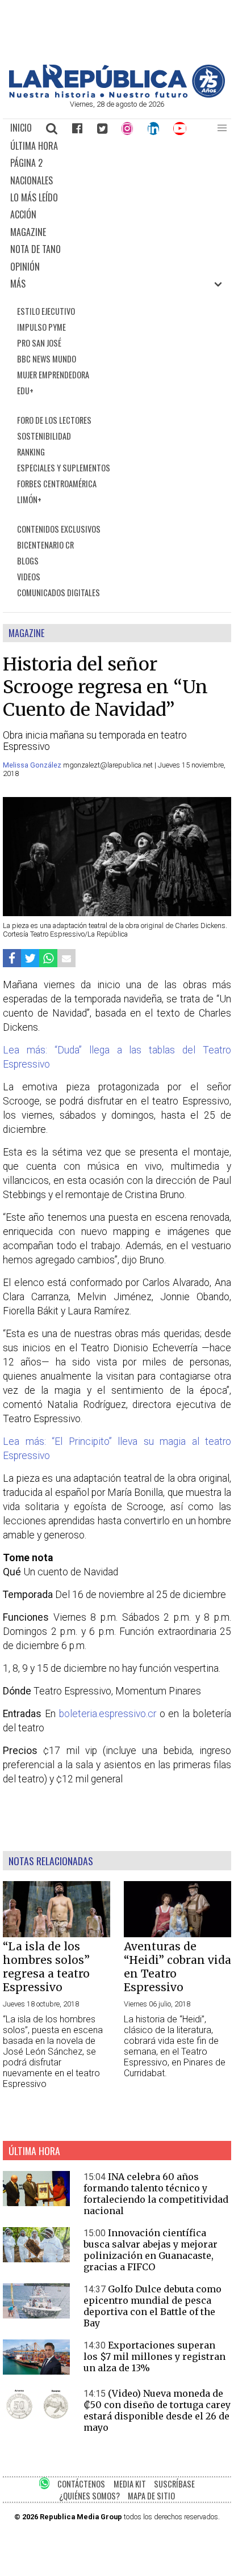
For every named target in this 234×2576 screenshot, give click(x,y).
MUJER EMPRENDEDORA (53, 375)
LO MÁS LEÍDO (34, 197)
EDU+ (25, 391)
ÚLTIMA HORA (34, 146)
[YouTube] (180, 128)
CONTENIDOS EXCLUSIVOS (59, 529)
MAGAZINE (28, 232)
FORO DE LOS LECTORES (54, 420)
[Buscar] (52, 128)
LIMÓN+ (29, 499)
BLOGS (28, 561)
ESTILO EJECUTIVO (46, 311)
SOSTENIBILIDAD (44, 436)
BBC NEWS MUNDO (47, 359)
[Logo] (117, 94)
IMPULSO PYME (41, 327)
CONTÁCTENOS (81, 2484)
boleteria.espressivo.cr (106, 1714)
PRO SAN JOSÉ (39, 343)
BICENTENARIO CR (45, 545)
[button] (222, 128)
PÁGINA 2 (26, 163)
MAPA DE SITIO (151, 2496)
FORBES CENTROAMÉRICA (57, 484)
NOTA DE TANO (35, 249)
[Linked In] (153, 128)
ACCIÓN (23, 214)
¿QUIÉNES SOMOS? (89, 2496)
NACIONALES (32, 180)
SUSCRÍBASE (174, 2484)
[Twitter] (102, 128)
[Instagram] (127, 128)
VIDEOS (29, 577)
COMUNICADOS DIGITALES (58, 593)
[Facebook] (77, 128)
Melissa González (33, 765)
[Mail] (66, 958)
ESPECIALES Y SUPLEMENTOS (64, 468)
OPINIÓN (25, 267)
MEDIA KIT (130, 2484)
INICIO (21, 128)
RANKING (31, 452)
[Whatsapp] (48, 958)
